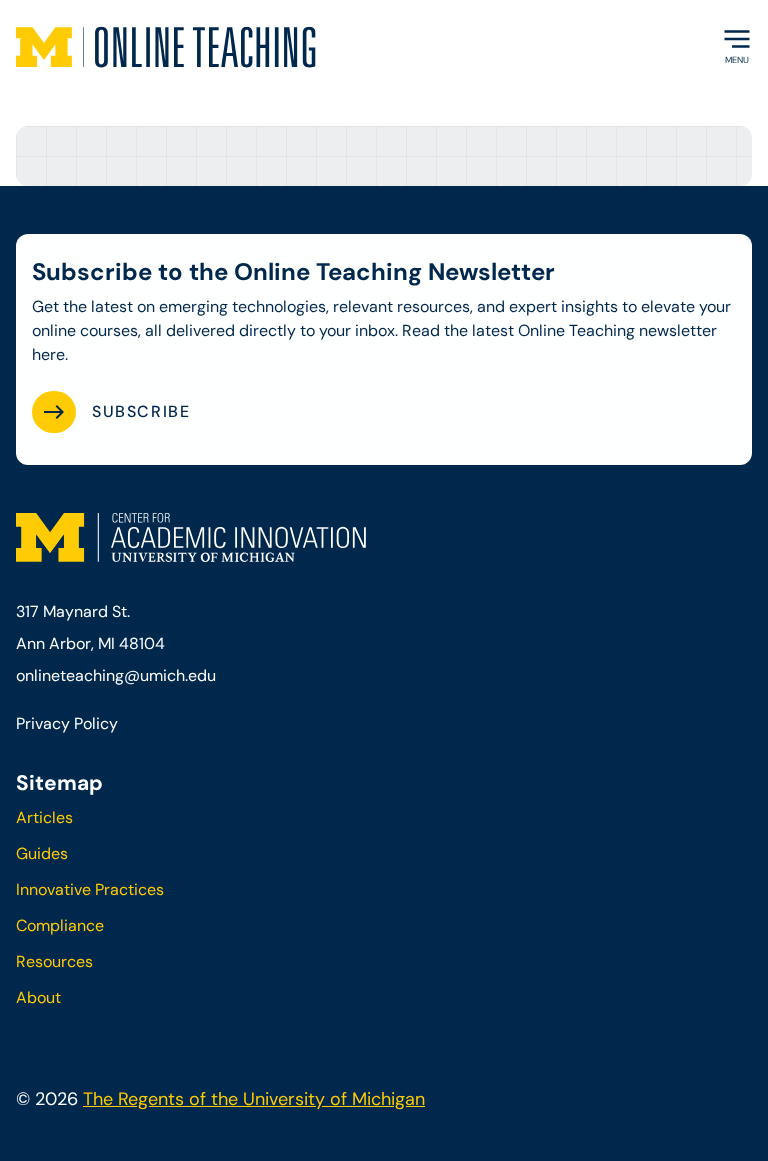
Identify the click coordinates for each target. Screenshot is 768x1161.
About (38, 997)
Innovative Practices (90, 889)
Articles (44, 817)
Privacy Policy (67, 723)
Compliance (60, 925)
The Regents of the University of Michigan (254, 1099)
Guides (42, 853)
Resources (54, 961)
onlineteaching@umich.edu (116, 675)
